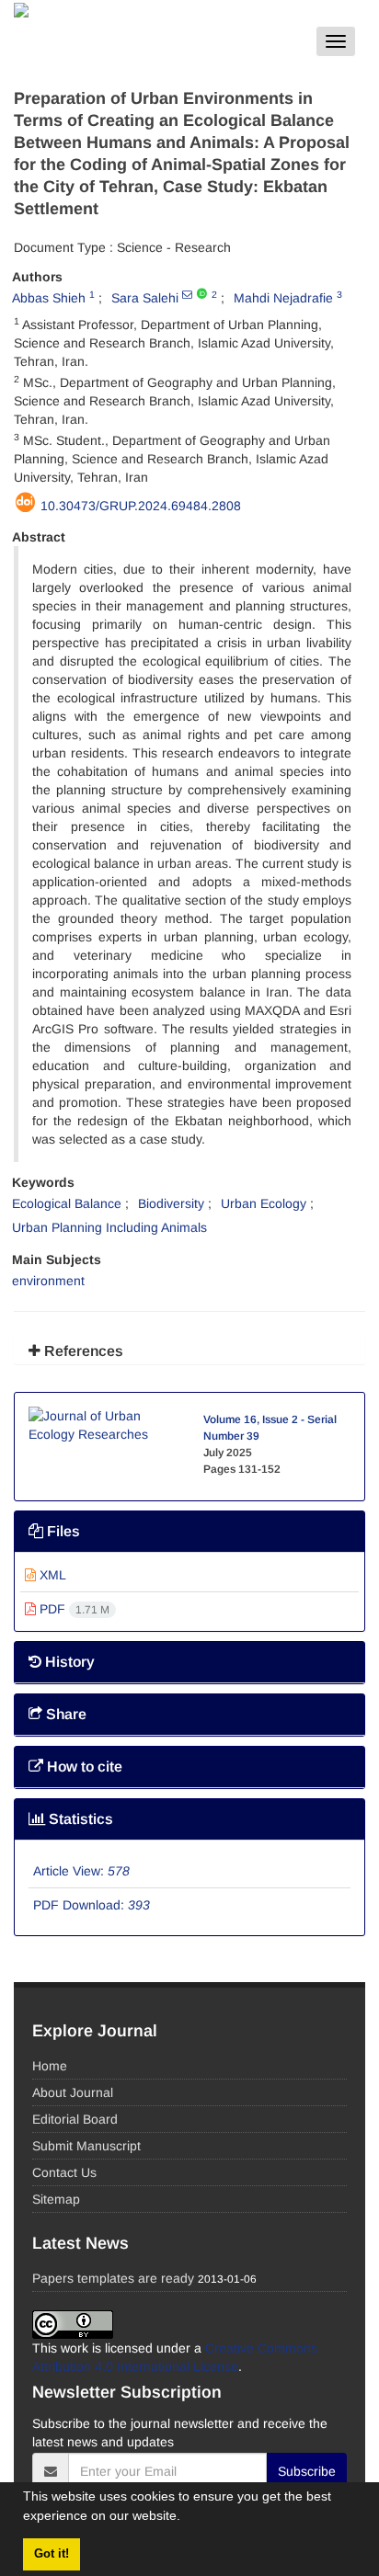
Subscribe (307, 2471)
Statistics (79, 1819)
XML (51, 1575)
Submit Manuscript (86, 2146)
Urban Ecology (264, 1203)
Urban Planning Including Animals (109, 1227)
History (68, 1662)
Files (62, 1531)
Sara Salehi (145, 298)
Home (50, 2066)
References (82, 1351)
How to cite (83, 1767)
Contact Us (64, 2172)
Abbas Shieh (49, 298)
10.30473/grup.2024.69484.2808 (141, 506)
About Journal (73, 2092)
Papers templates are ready (113, 2278)
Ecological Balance (67, 1203)
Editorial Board (75, 2119)
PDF (73, 1609)
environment (48, 1281)
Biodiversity (171, 1203)
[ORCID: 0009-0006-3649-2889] (202, 294)
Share (64, 1714)
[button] (187, 2518)
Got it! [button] (52, 2554)
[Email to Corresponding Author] (187, 294)
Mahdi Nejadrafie (283, 298)
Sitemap (56, 2199)
